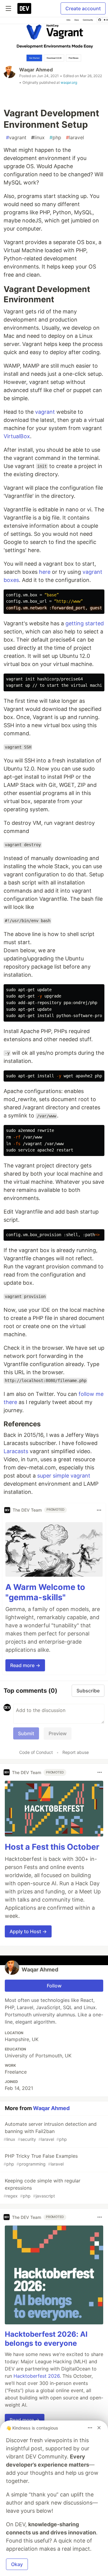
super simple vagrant (64, 1476)
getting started (85, 623)
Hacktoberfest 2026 (37, 2376)
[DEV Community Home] (24, 8)
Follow (54, 1986)
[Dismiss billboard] (99, 2428)
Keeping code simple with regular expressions (42, 2188)
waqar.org (69, 82)
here (45, 572)
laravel (75, 137)
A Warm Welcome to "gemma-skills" (45, 1592)
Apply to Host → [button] (28, 1931)
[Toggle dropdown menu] (99, 1510)
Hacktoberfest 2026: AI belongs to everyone (46, 2339)
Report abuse (76, 1752)
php (55, 137)
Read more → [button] (25, 1665)
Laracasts (16, 1451)
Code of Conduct (36, 1752)
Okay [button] (17, 2564)
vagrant (16, 137)
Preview (58, 1733)
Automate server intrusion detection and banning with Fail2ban (50, 2131)
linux (38, 137)
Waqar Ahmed (36, 70)
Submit (26, 1733)
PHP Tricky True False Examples (41, 2160)
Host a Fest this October (52, 1847)
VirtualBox (17, 436)
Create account (83, 8)
